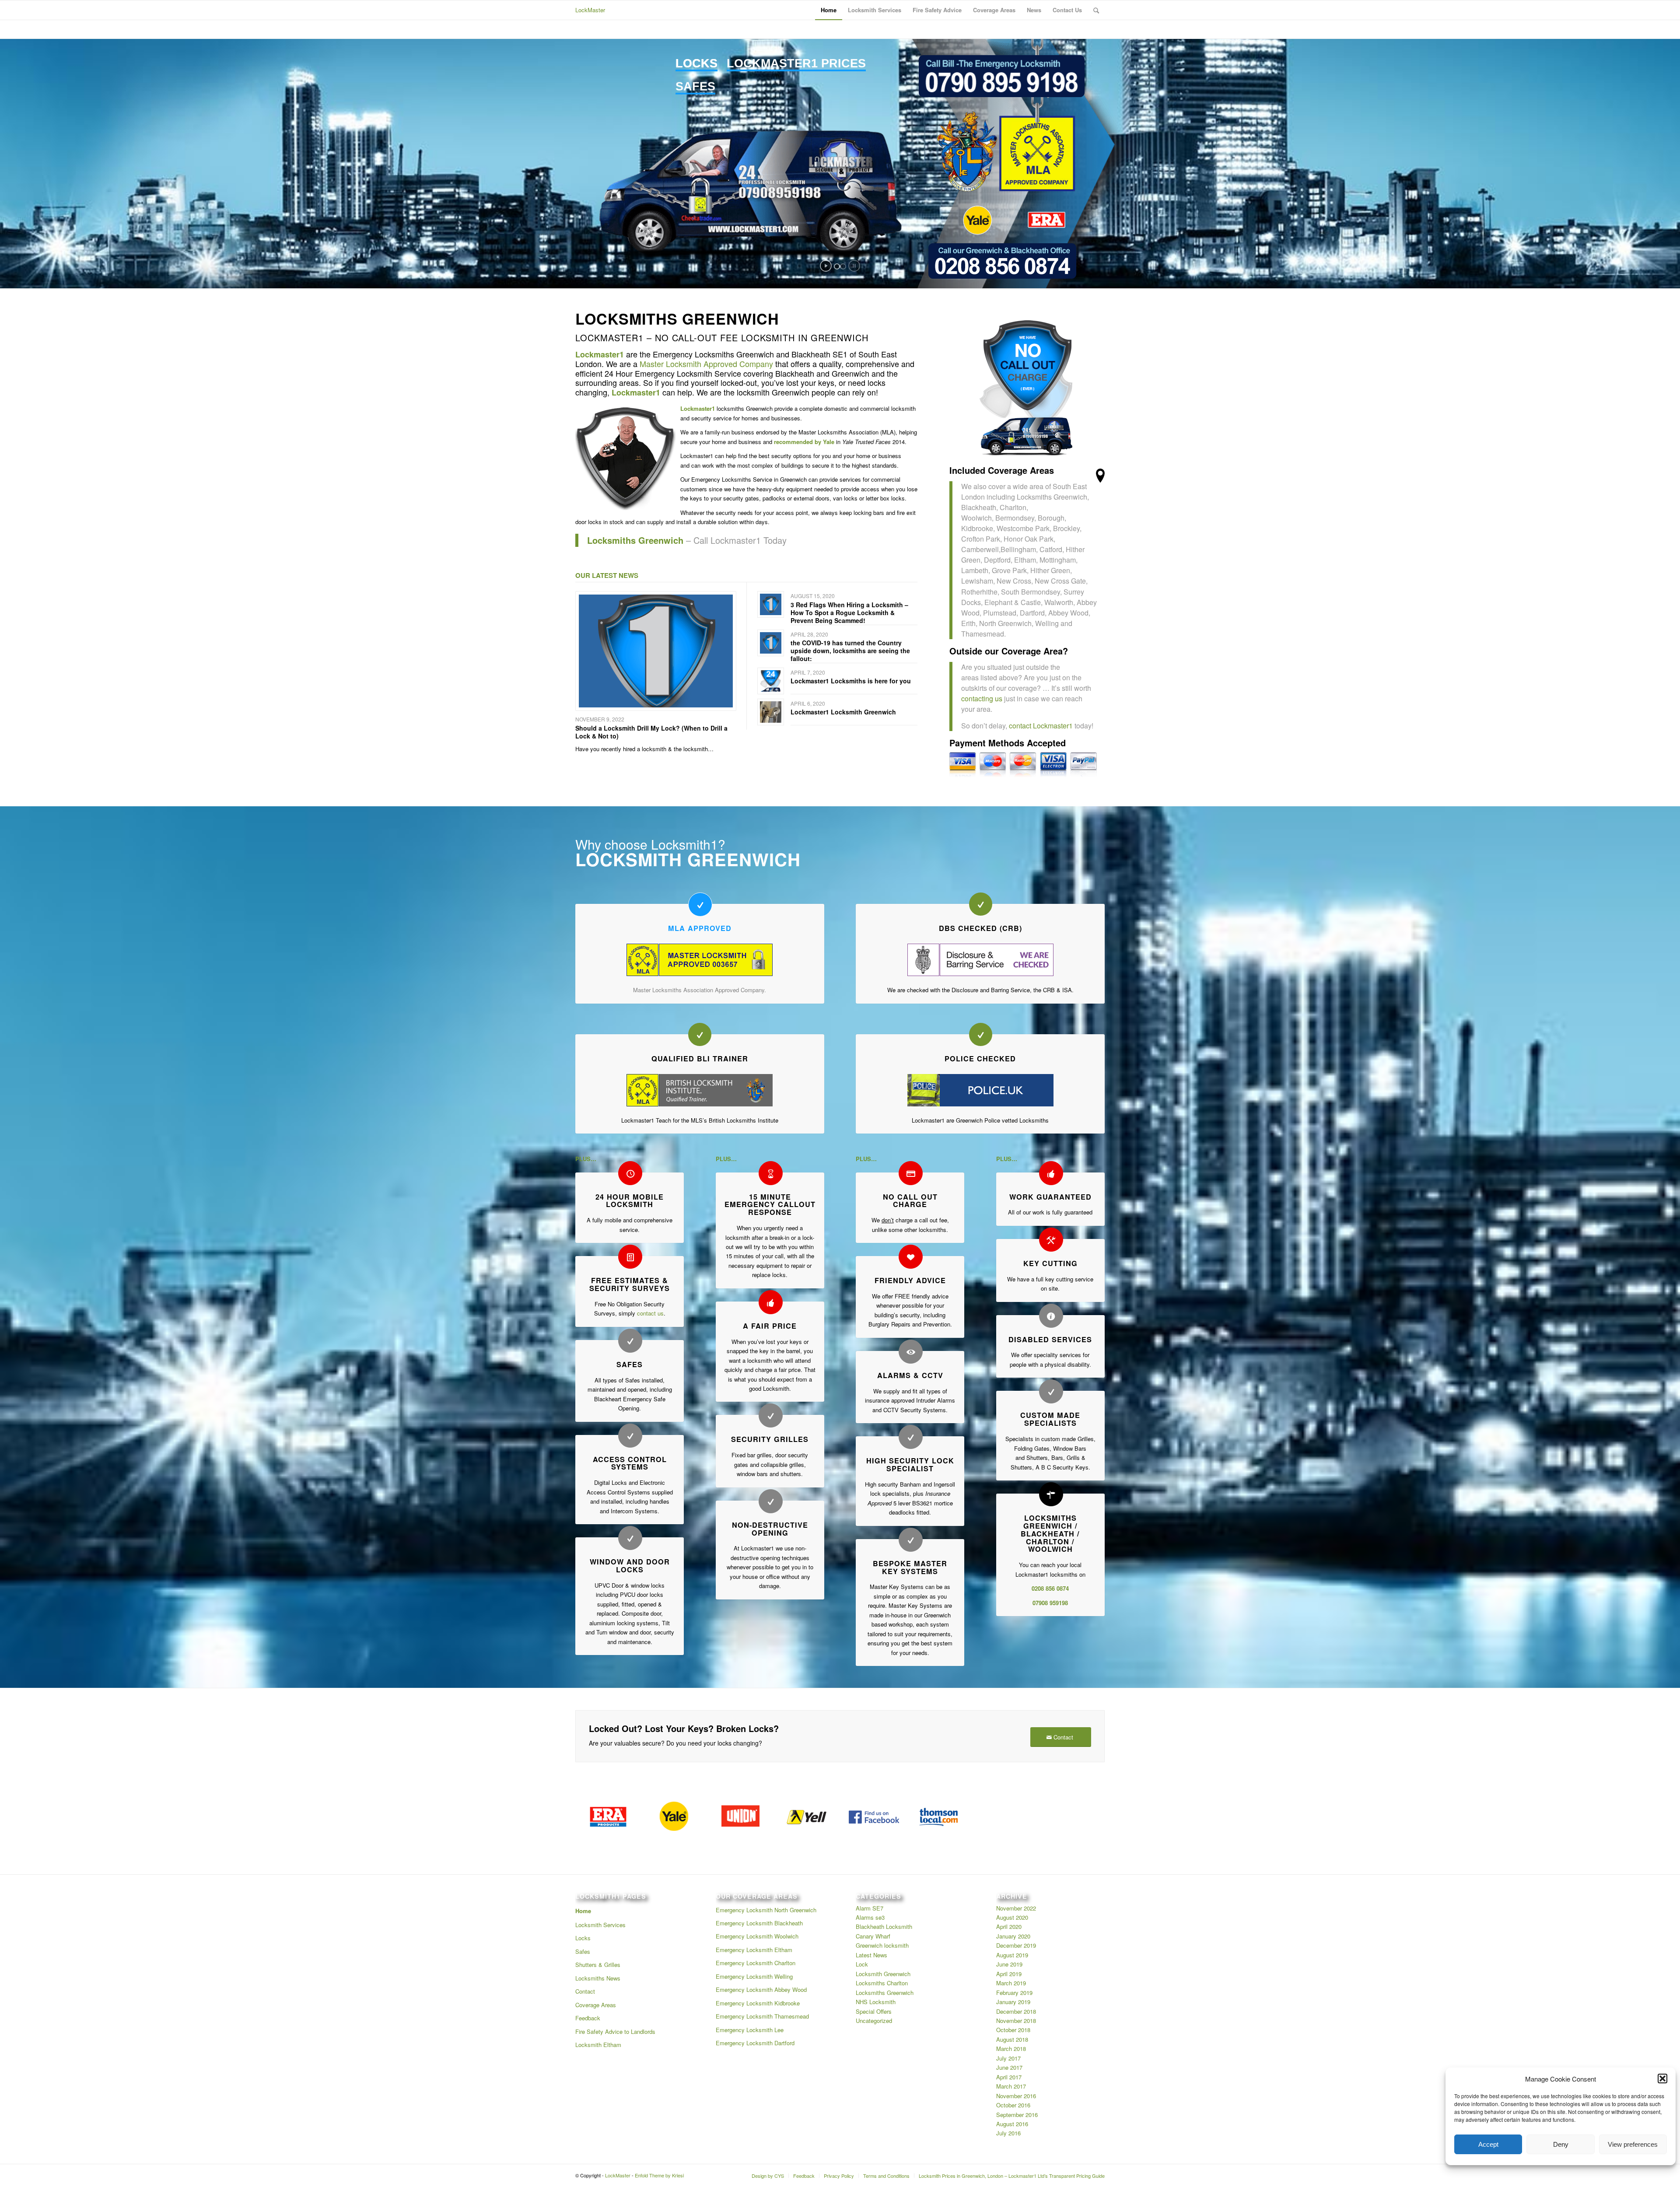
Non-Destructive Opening (770, 1529)
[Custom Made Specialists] (1051, 1391)
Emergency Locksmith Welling (754, 1976)
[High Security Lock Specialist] (911, 1437)
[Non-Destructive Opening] (771, 1501)
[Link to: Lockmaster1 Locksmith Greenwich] (771, 712)
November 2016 (1016, 2096)
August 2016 (1012, 2124)
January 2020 (1013, 1936)
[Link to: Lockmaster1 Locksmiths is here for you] (771, 681)
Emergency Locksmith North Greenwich (766, 1910)
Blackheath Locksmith (884, 1926)
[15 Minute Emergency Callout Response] (771, 1173)
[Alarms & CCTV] (911, 1352)
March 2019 (1011, 1983)
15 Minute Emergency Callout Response (770, 1205)
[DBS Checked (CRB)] (981, 904)
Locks (583, 1938)
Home (583, 1911)
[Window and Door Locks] (630, 1538)
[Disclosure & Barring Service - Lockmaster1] (980, 960)
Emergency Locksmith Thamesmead (762, 2016)
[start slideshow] (826, 266)
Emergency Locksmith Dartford (755, 2043)
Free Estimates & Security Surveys (630, 1284)
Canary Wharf (873, 1936)
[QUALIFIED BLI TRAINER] (700, 1034)
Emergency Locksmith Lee (750, 2030)
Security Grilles (770, 1439)
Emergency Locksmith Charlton (756, 1963)
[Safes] (630, 1341)
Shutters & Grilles (598, 1965)
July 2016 (1008, 2133)
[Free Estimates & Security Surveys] (630, 1257)
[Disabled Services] (1051, 1316)
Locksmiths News (598, 1978)
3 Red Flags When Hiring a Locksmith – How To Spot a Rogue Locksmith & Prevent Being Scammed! (849, 612)
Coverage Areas (596, 2005)
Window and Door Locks (630, 1566)
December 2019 (1016, 1945)
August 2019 (1012, 1955)
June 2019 (1009, 1964)
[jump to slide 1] (837, 266)
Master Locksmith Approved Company (707, 364)
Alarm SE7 (870, 1908)
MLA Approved (700, 928)
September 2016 (1017, 2115)
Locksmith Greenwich (883, 1974)
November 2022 (1016, 1908)
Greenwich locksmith (882, 1945)
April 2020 (1009, 1926)
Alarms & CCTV (910, 1375)
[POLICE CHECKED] (981, 1034)
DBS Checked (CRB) (980, 928)
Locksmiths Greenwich (885, 1993)
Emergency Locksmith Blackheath (759, 1923)
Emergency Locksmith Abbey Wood (761, 1989)
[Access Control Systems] (630, 1436)
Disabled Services (1050, 1339)
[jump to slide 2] (843, 266)
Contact (585, 1991)
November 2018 (1016, 2021)
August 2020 (1012, 1917)
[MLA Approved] (700, 905)
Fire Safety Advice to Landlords (615, 2031)
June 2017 (1009, 2067)
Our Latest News (607, 575)
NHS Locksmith (876, 2002)
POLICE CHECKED (980, 1059)
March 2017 (1011, 2086)
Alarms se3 (870, 1917)
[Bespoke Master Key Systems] (911, 1540)
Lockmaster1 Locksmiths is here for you (851, 681)
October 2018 (1013, 2030)
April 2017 (1009, 2077)
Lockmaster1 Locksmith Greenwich (843, 712)
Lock (862, 1964)
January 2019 (1013, 2002)
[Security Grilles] (771, 1415)
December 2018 (1016, 2011)
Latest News (871, 1955)
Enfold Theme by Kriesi (659, 2175)
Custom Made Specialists (1050, 1419)
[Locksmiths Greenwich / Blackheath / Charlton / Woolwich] (1051, 1494)
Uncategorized (874, 2021)
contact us (650, 1313)
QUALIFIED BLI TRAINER (700, 1059)
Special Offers (874, 2011)
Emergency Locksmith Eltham (754, 1950)
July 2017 (1008, 2058)
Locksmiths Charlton (882, 1983)
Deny (1561, 2144)
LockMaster (590, 10)
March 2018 (1011, 2049)
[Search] (1096, 10)
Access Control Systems (630, 1463)
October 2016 (1013, 2105)
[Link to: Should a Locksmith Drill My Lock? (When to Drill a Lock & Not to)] (656, 651)
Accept (1488, 2144)
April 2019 (1009, 1974)
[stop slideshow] (854, 266)
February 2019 (1014, 1993)
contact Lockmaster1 (1041, 726)
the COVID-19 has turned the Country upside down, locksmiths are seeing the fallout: (850, 651)
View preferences (1633, 2144)
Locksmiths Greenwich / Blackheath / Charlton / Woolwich (1050, 1534)
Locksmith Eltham (598, 2045)
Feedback (588, 2018)
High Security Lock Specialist (910, 1464)
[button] (1662, 2079)
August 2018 (1012, 2039)
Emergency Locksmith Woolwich (757, 1936)
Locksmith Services (600, 1925)
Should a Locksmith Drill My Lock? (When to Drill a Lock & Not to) (651, 732)
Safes (630, 1364)
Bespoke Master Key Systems (910, 1567)
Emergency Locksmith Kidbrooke (758, 2003)
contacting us (983, 698)
